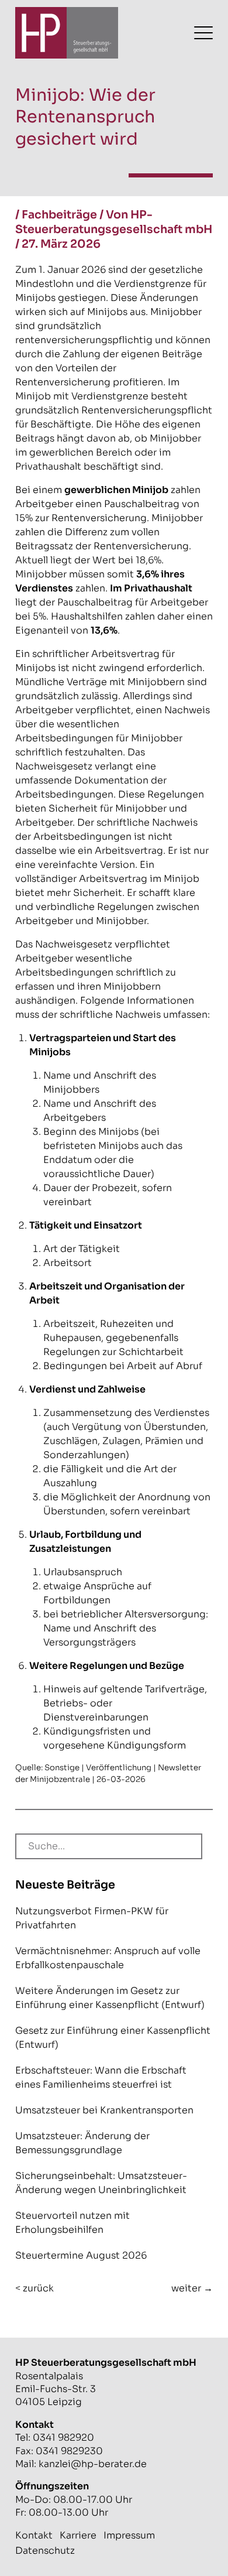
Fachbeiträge (59, 215)
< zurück (34, 2288)
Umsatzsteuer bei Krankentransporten (104, 2110)
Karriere (78, 2535)
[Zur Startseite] (67, 33)
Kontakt (34, 2535)
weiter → (192, 2288)
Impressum (129, 2535)
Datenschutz (45, 2551)
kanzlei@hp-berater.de (93, 2464)
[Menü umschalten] (203, 33)
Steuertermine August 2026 (81, 2255)
